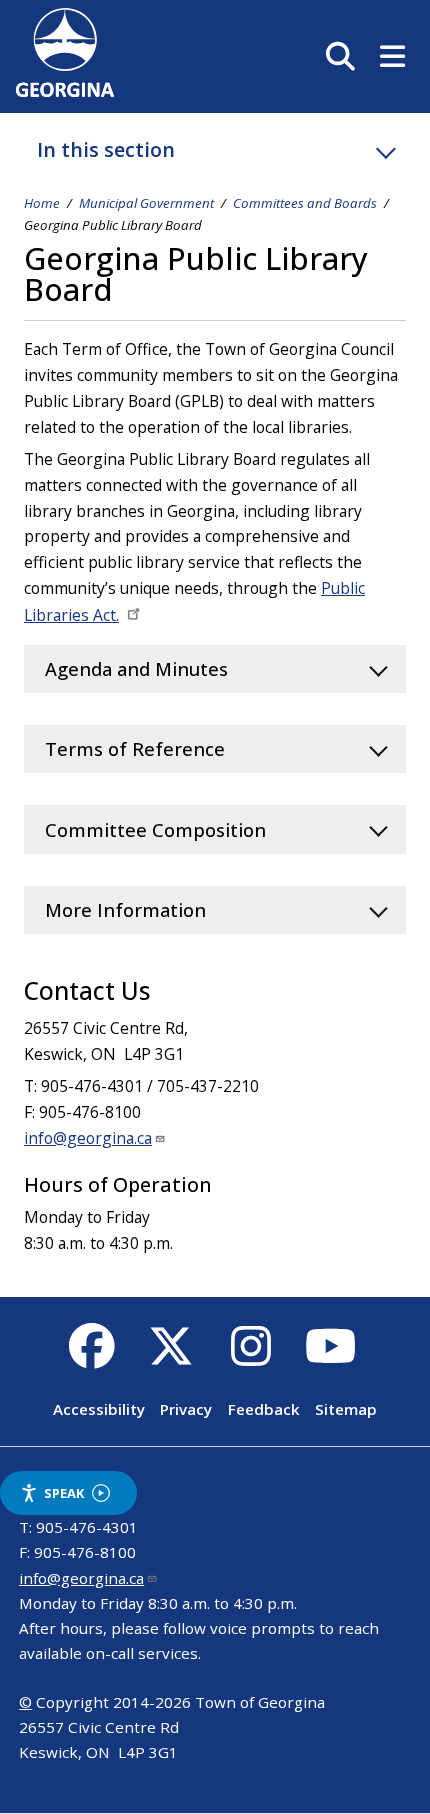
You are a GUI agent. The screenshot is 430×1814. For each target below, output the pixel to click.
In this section (106, 149)
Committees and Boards (305, 203)
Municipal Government (146, 203)
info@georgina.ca (88, 1138)
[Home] (65, 91)
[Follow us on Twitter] (171, 1357)
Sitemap (346, 1409)
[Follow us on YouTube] (330, 1357)
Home (42, 203)
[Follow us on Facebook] (91, 1357)
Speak (64, 1493)
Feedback (264, 1409)
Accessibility (99, 1409)
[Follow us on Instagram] (250, 1357)
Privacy (186, 1409)
